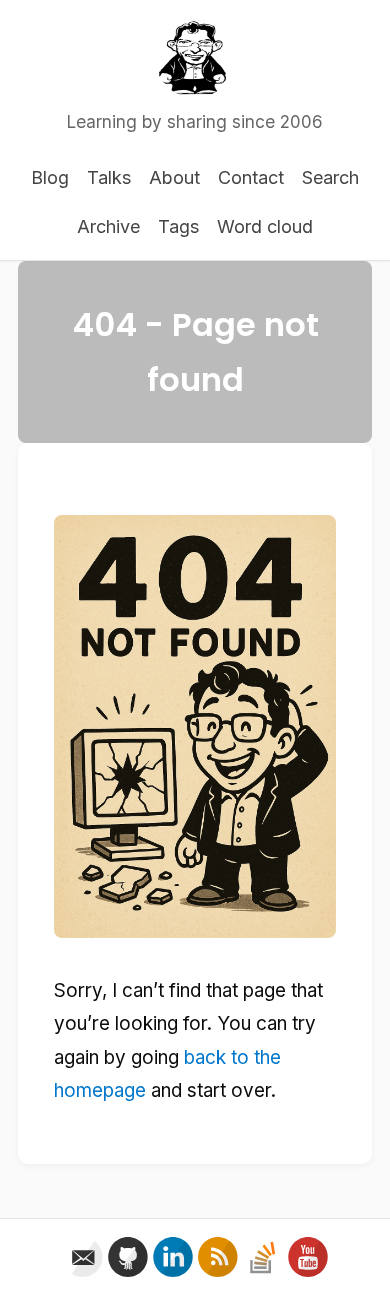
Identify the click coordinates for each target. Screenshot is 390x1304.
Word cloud (265, 226)
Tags (178, 226)
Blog (50, 177)
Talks (109, 177)
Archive (108, 226)
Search (330, 177)
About (174, 177)
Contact (251, 177)
